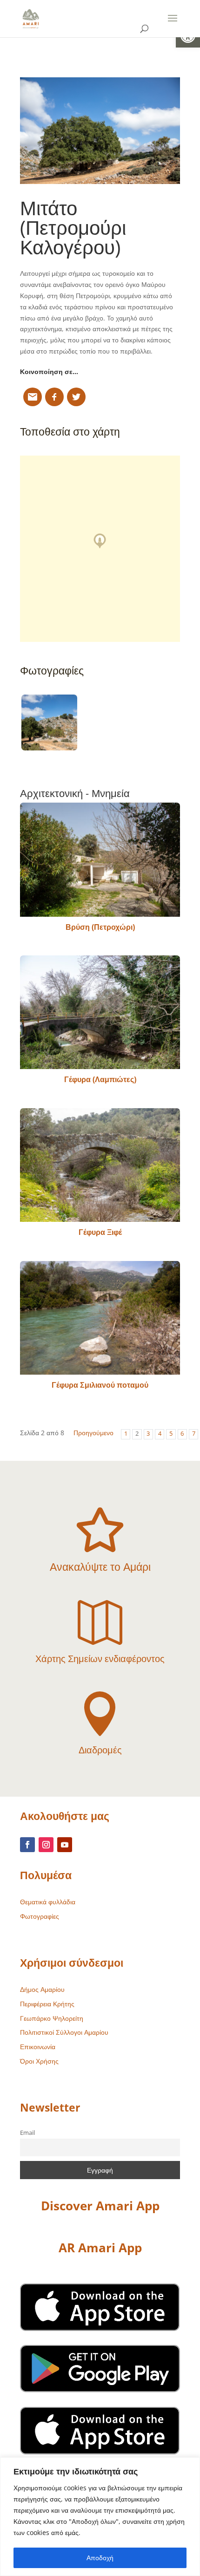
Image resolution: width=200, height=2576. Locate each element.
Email (27, 2133)
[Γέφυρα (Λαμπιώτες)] (100, 1012)
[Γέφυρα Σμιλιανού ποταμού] (100, 1318)
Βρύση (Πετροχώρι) (100, 927)
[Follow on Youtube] (65, 1845)
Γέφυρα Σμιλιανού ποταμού (100, 1385)
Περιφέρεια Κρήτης (47, 2004)
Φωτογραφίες (40, 1916)
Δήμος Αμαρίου (42, 1989)
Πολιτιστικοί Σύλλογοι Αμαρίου (64, 2032)
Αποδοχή (100, 2558)
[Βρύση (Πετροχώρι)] (100, 859)
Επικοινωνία (38, 2047)
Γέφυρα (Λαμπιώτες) (100, 1079)
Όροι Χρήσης (39, 2061)
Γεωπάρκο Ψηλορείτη (52, 2018)
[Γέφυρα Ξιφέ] (100, 1165)
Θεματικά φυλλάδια (48, 1902)
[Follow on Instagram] (46, 1845)
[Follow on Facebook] (27, 1845)
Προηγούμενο (93, 1433)
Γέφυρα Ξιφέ (100, 1232)
